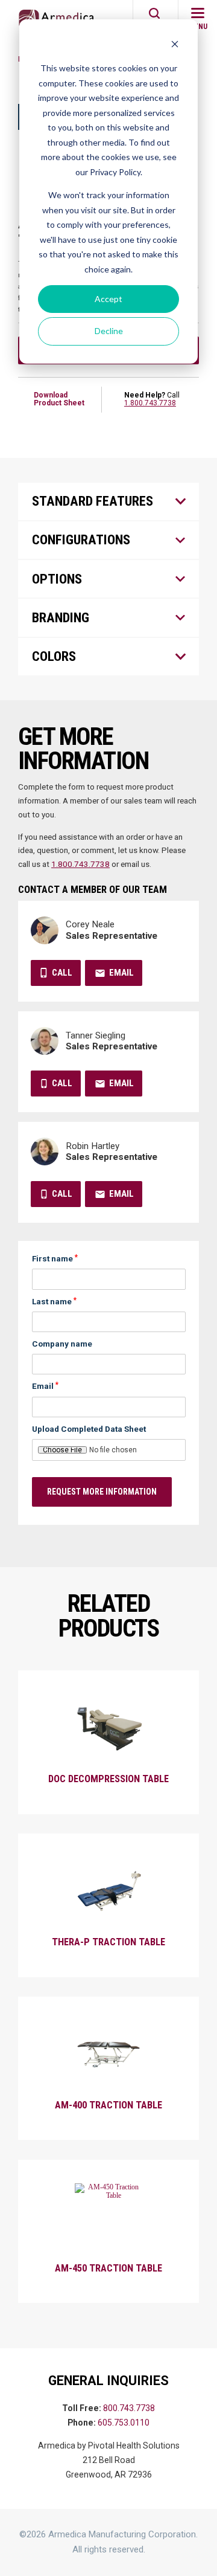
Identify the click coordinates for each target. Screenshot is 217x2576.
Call (62, 973)
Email (121, 973)
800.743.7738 (129, 2408)
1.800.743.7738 (150, 403)
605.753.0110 (124, 2423)
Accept (108, 299)
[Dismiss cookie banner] (175, 46)
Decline (109, 331)
